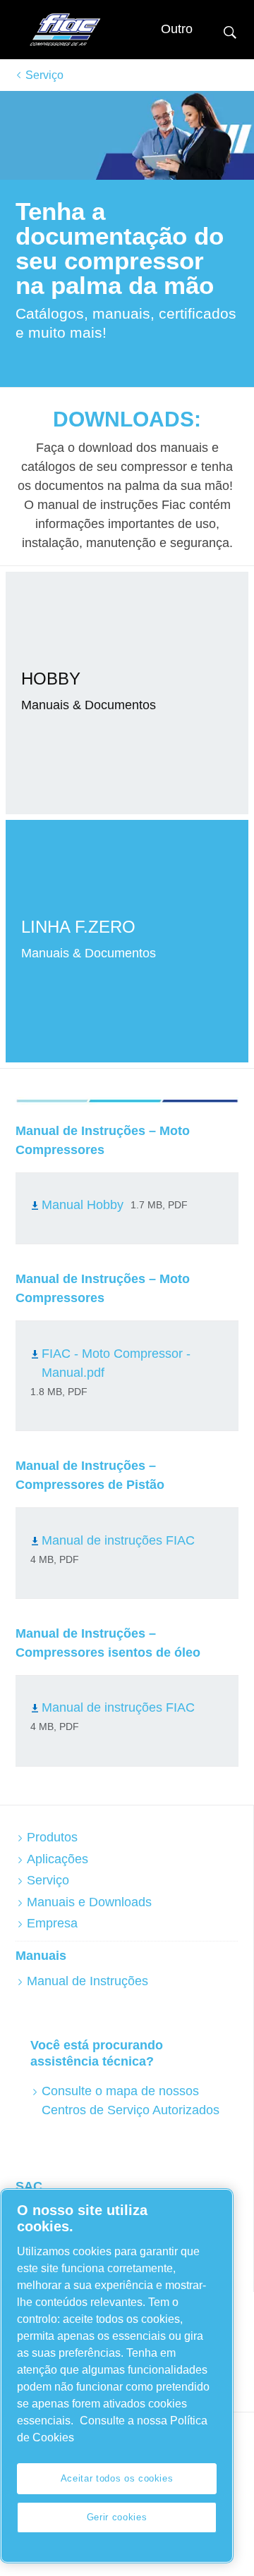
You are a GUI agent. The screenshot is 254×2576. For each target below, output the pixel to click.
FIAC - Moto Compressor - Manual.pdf (116, 1363)
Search (230, 31)
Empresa (52, 1923)
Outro (177, 29)
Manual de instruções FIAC (118, 1540)
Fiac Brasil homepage (65, 30)
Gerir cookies (117, 2517)
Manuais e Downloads (89, 1902)
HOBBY (51, 679)
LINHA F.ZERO (78, 927)
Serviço (44, 75)
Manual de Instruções (87, 1981)
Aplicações (58, 1859)
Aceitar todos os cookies (117, 2478)
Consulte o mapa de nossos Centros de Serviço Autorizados (131, 2100)
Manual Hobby (83, 1205)
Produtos (52, 1837)
